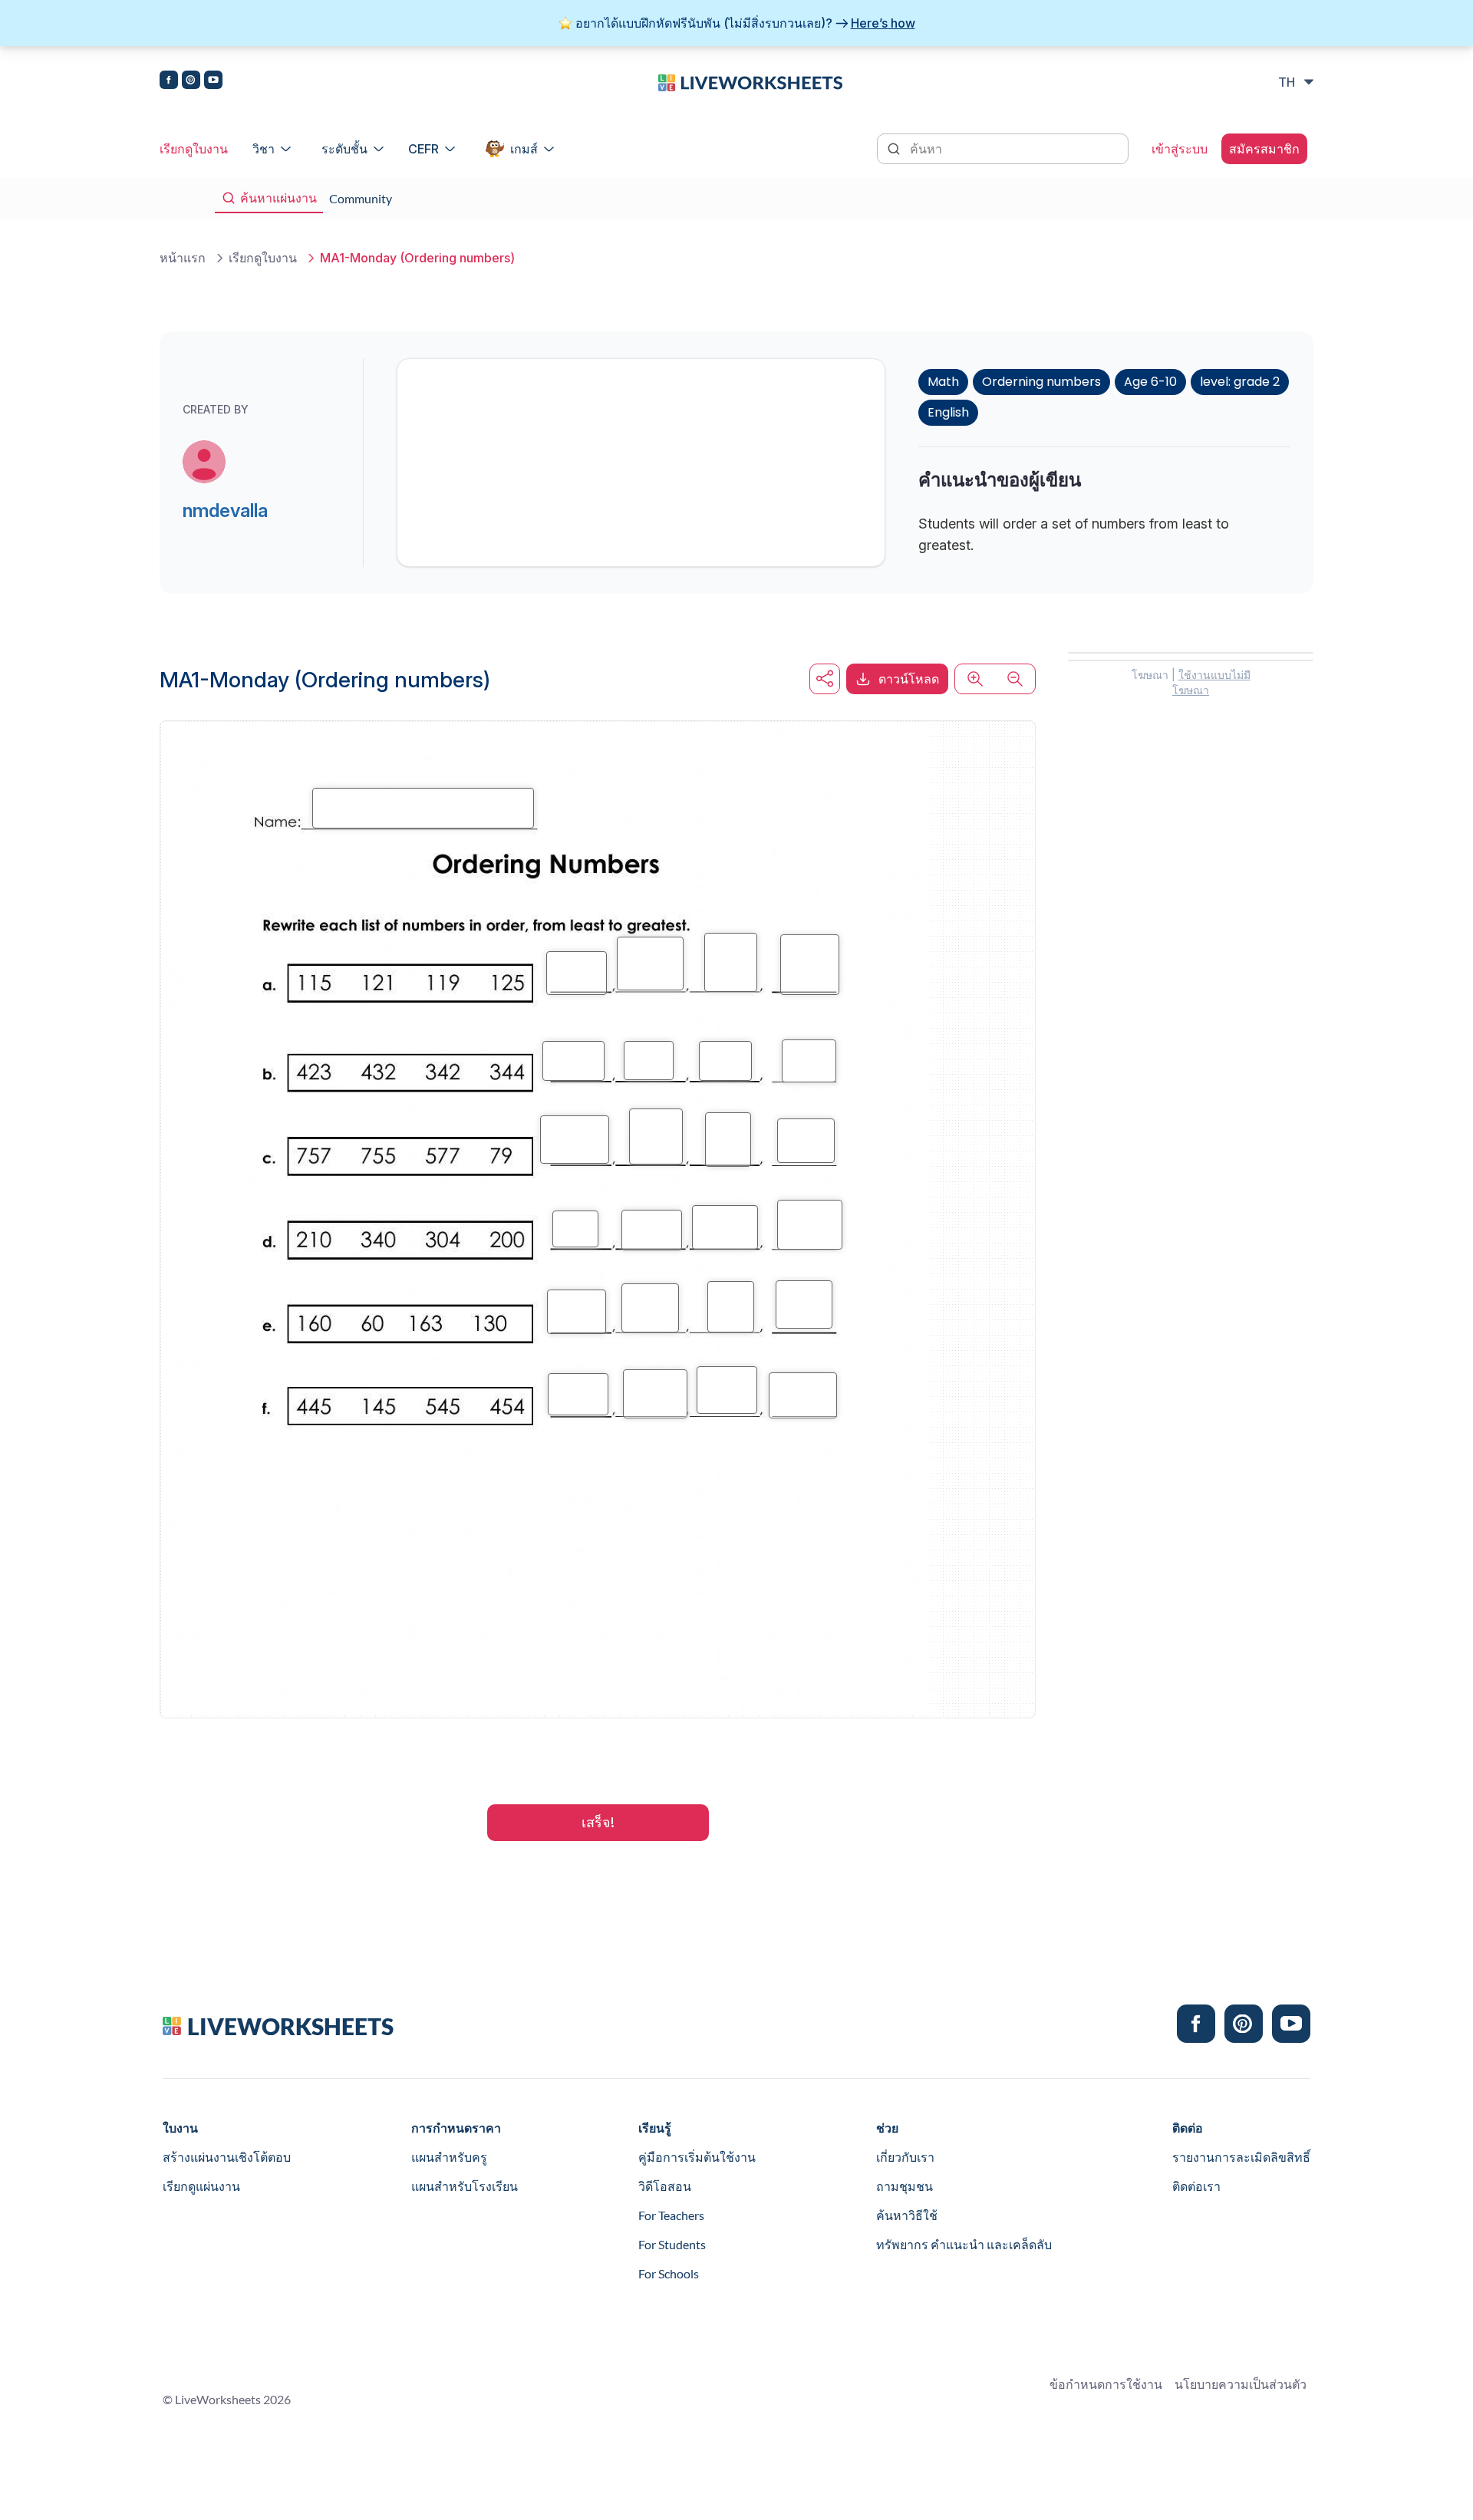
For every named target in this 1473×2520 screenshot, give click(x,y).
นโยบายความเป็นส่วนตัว (1241, 2384)
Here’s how (883, 23)
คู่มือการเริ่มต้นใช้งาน (697, 2157)
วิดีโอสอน (665, 2186)
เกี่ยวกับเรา (905, 2157)
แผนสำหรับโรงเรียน (465, 2186)
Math (943, 382)
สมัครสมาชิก (1264, 149)
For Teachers (671, 2215)
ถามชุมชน (905, 2186)
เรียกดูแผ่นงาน (201, 2186)
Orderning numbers (1041, 382)
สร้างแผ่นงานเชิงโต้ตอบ (227, 2157)
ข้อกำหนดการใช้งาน (1106, 2384)
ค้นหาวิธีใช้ (907, 2215)
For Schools (669, 2273)
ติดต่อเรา (1196, 2186)
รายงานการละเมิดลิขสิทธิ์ (1241, 2157)
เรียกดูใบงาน (194, 149)
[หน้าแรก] (750, 81)
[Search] (895, 147)
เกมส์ (524, 149)
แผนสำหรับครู (449, 2157)
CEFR (423, 149)
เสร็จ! (598, 1822)
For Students (672, 2244)
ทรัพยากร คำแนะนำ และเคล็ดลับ (964, 2244)
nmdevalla (225, 511)
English (948, 412)
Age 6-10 (1150, 382)
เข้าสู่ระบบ (1180, 149)
